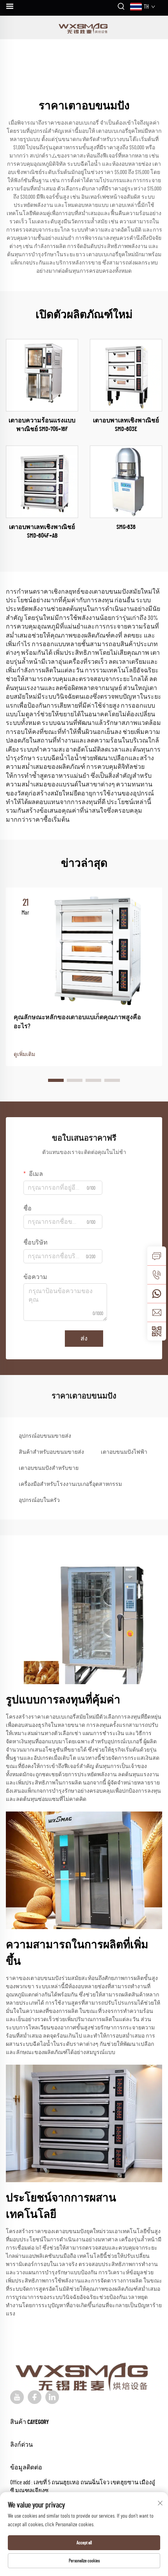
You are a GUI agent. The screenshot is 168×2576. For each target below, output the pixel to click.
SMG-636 (126, 527)
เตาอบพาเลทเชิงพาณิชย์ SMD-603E (126, 425)
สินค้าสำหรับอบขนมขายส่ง (51, 1452)
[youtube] (17, 2397)
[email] (157, 1312)
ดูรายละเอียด (42, 375)
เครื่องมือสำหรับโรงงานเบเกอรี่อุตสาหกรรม (70, 1484)
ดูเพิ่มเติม (24, 1054)
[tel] (157, 1275)
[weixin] (157, 1331)
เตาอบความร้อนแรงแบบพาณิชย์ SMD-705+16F (42, 425)
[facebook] (35, 2397)
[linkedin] (52, 2397)
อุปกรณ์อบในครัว (39, 1500)
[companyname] (84, 27)
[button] (56, 1080)
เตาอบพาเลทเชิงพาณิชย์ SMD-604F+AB (42, 531)
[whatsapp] (157, 1293)
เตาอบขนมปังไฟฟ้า (124, 1452)
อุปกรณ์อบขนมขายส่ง (45, 1436)
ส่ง (84, 1339)
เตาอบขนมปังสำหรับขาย (49, 1468)
